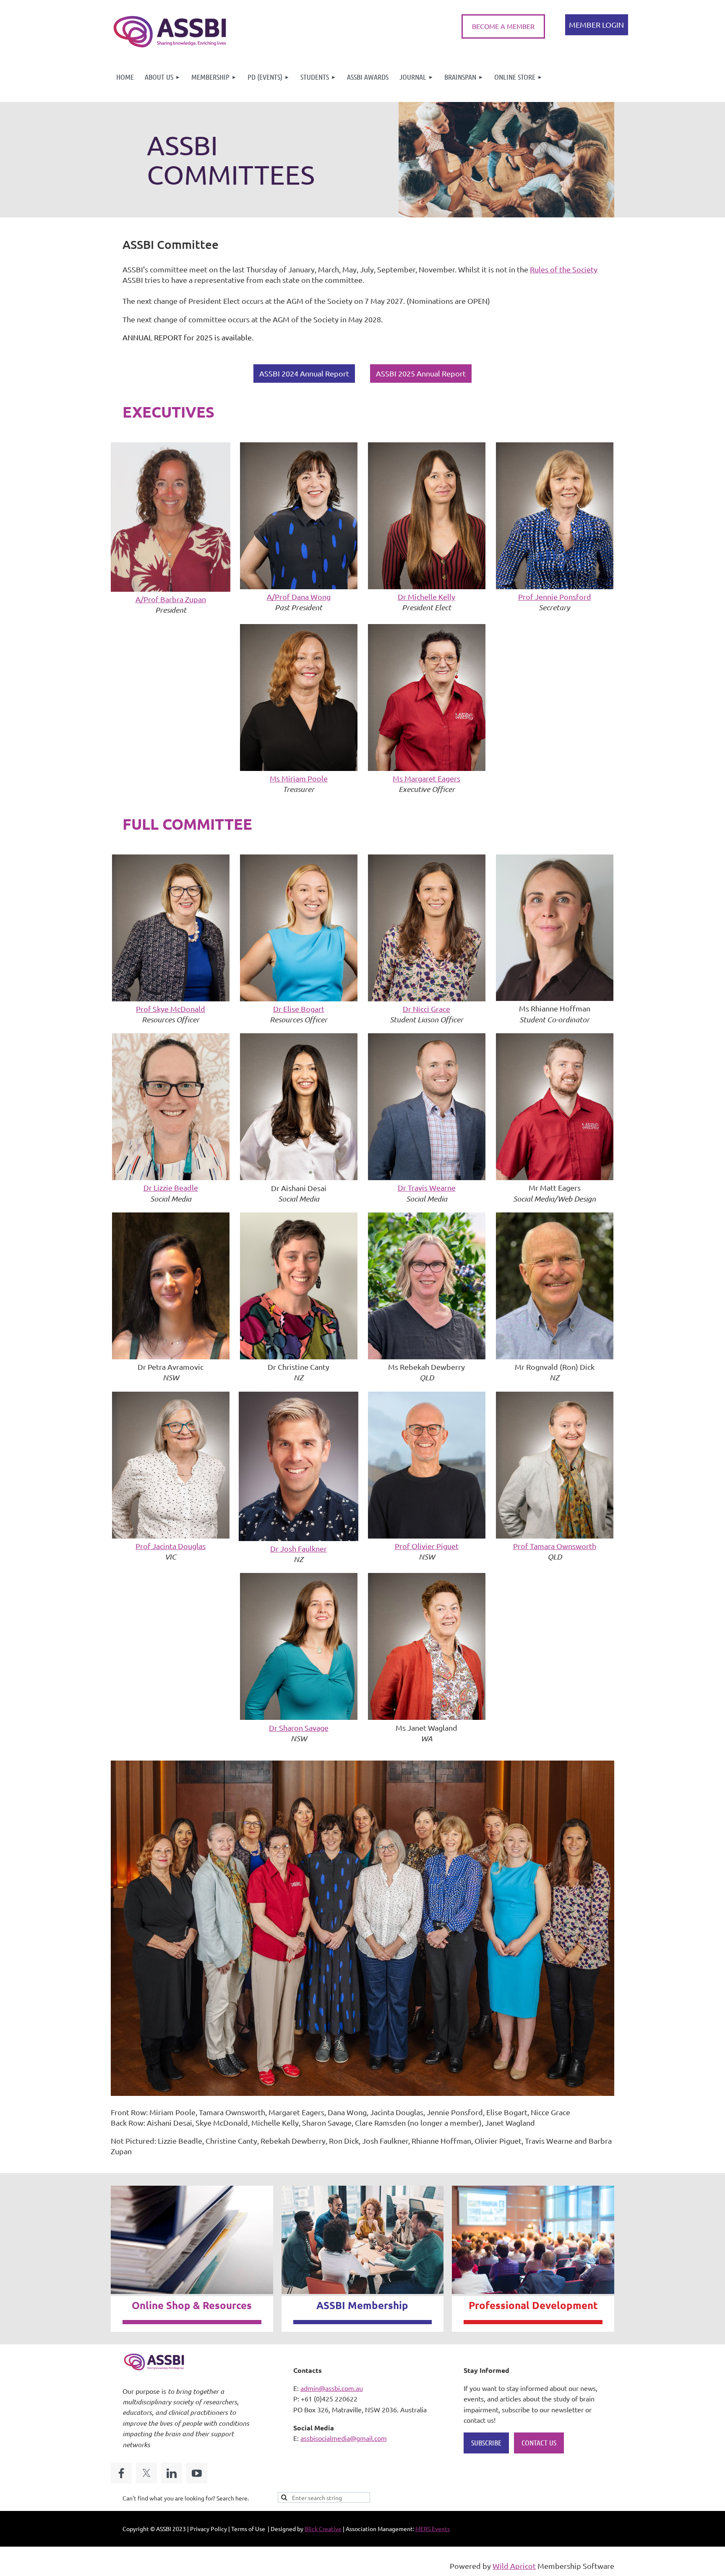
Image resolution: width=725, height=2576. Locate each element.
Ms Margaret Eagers (426, 778)
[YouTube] (197, 2473)
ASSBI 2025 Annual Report (421, 373)
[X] (146, 2473)
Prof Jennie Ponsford (555, 597)
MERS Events (433, 2529)
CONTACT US (539, 2443)
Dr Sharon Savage (299, 1728)
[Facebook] (121, 2473)
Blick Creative (323, 2529)
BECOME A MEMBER (503, 26)
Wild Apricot (514, 2566)
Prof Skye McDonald (171, 1009)
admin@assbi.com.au (332, 2388)
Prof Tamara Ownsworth (555, 1546)
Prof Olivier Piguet (427, 1546)
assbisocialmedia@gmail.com (344, 2438)
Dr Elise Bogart (299, 1009)
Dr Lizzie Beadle (171, 1187)
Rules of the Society (564, 269)
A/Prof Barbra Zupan (171, 599)
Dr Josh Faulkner (299, 1548)
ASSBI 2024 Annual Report (304, 373)
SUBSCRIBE (486, 2443)
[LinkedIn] (172, 2473)
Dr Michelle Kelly (426, 597)
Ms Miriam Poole (299, 778)
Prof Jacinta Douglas (171, 1546)
